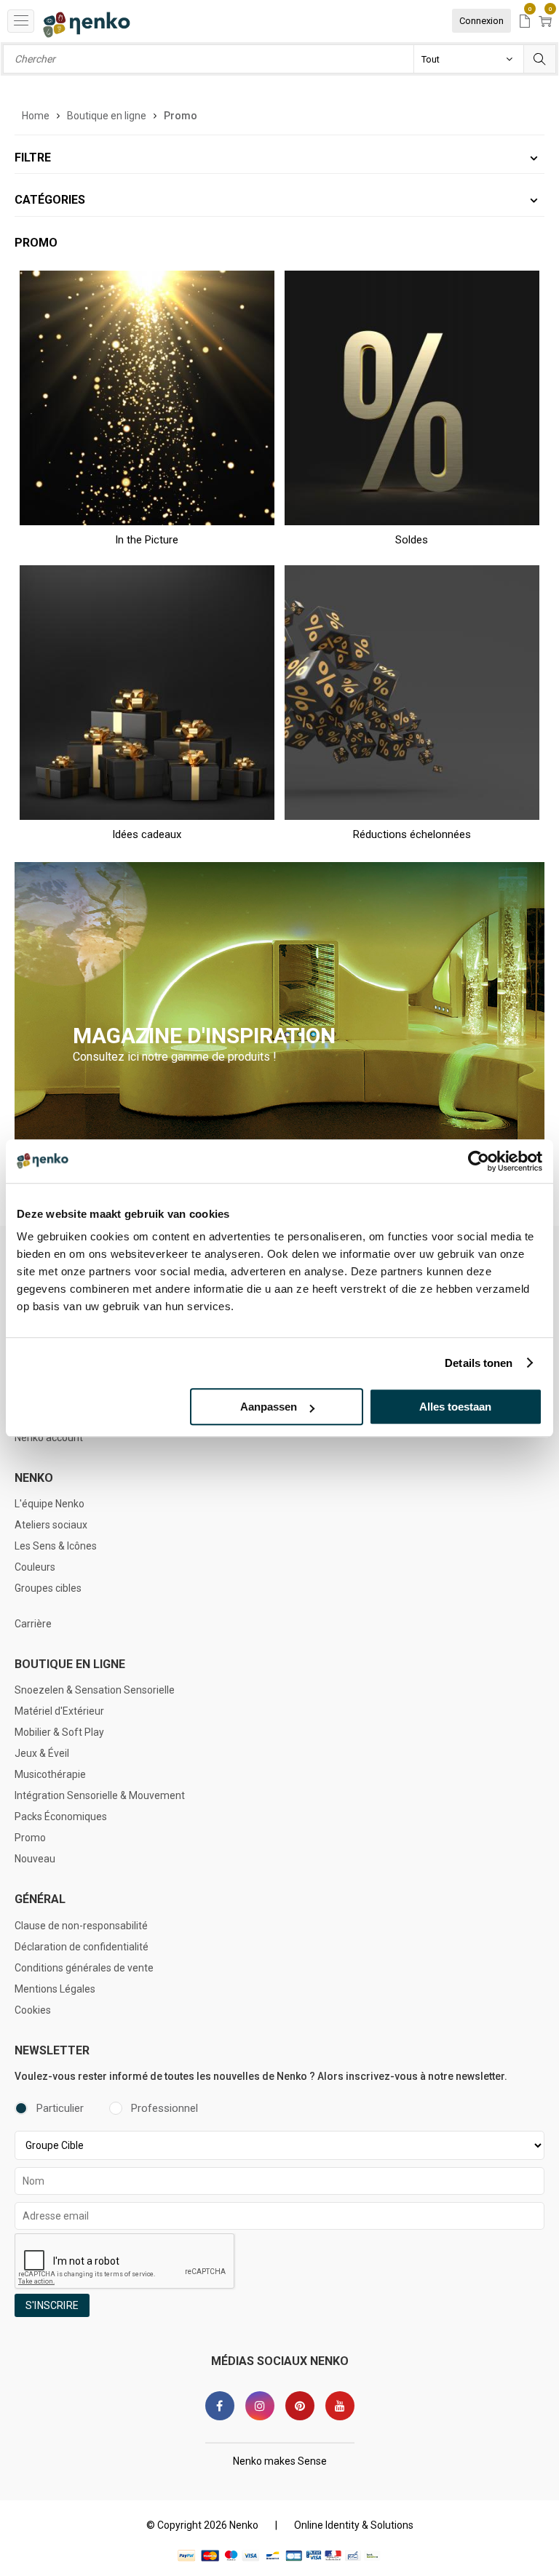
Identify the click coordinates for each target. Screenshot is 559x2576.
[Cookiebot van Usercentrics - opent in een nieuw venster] (479, 1161)
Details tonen (479, 1363)
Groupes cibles (48, 1588)
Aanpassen (269, 1407)
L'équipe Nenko (49, 1504)
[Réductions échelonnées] (412, 692)
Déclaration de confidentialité (82, 1947)
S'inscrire (52, 2305)
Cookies (33, 2010)
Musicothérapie (50, 1774)
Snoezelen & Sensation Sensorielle (95, 1690)
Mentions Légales (55, 1989)
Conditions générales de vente (84, 1968)
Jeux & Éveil (42, 1753)
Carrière (33, 1624)
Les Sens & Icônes (56, 1546)
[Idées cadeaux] (147, 692)
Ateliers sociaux (51, 1525)
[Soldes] (412, 398)
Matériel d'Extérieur (59, 1711)
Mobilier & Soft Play (59, 1732)
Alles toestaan (455, 1407)
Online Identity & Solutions (354, 2525)
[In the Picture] (147, 398)
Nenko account (49, 1437)
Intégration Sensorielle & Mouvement (100, 1795)
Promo (30, 1838)
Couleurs (35, 1567)
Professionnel (164, 2108)
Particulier (60, 2108)
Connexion (481, 21)
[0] (525, 22)
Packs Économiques (61, 1817)
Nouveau (35, 1859)
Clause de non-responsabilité (81, 1926)
